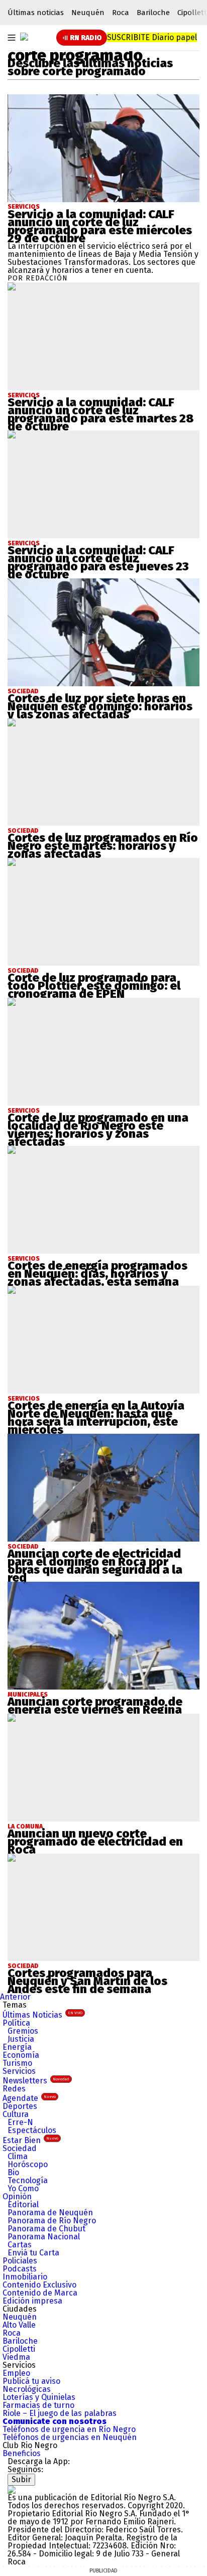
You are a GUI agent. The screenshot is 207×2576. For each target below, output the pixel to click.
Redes (14, 2089)
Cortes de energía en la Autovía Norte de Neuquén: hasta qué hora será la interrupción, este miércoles (96, 1418)
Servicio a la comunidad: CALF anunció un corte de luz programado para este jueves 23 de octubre (98, 562)
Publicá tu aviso (31, 2381)
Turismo (17, 2063)
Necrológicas (27, 2389)
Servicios (24, 207)
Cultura (16, 2114)
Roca (121, 13)
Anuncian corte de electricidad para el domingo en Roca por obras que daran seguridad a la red (95, 1566)
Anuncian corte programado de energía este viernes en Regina (95, 1706)
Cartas (20, 2245)
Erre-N (20, 2122)
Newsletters (36, 2081)
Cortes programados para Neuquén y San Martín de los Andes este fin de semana (87, 1981)
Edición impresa (32, 2301)
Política (16, 2023)
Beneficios (22, 2453)
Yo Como (23, 2188)
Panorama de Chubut (46, 2229)
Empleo (16, 2373)
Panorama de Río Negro (52, 2221)
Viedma (16, 2357)
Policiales (20, 2261)
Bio (13, 2172)
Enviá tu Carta (33, 2253)
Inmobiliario (25, 2277)
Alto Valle (19, 2325)
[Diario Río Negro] (24, 37)
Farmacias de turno (38, 2405)
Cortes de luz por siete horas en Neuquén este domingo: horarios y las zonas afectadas (100, 706)
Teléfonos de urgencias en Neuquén (70, 2437)
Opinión (17, 2196)
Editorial (23, 2205)
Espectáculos (32, 2130)
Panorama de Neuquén (50, 2213)
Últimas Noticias (42, 2015)
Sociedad (20, 2148)
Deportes (20, 2106)
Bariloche (153, 13)
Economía (21, 2055)
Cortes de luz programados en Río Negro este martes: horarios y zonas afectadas (103, 846)
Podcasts (20, 2269)
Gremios (23, 2031)
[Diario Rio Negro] (12, 2489)
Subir (21, 2479)
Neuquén (88, 13)
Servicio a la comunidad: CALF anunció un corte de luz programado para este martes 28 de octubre (100, 414)
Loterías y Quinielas (39, 2397)
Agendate (29, 2098)
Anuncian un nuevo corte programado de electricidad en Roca (95, 1842)
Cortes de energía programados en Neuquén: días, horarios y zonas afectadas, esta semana (97, 1274)
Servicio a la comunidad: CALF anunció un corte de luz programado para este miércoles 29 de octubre (100, 226)
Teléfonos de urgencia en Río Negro (69, 2429)
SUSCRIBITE (152, 37)
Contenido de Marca (40, 2293)
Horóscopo (28, 2164)
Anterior (15, 1997)
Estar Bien (30, 2140)
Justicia (21, 2039)
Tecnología (28, 2180)
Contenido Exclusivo (39, 2285)
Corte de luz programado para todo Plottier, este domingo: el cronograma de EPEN (94, 986)
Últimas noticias (36, 13)
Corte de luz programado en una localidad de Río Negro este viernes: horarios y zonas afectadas (98, 1130)
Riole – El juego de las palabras (60, 2413)
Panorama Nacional (44, 2237)
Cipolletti (19, 2349)
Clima (18, 2156)
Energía (17, 2047)
